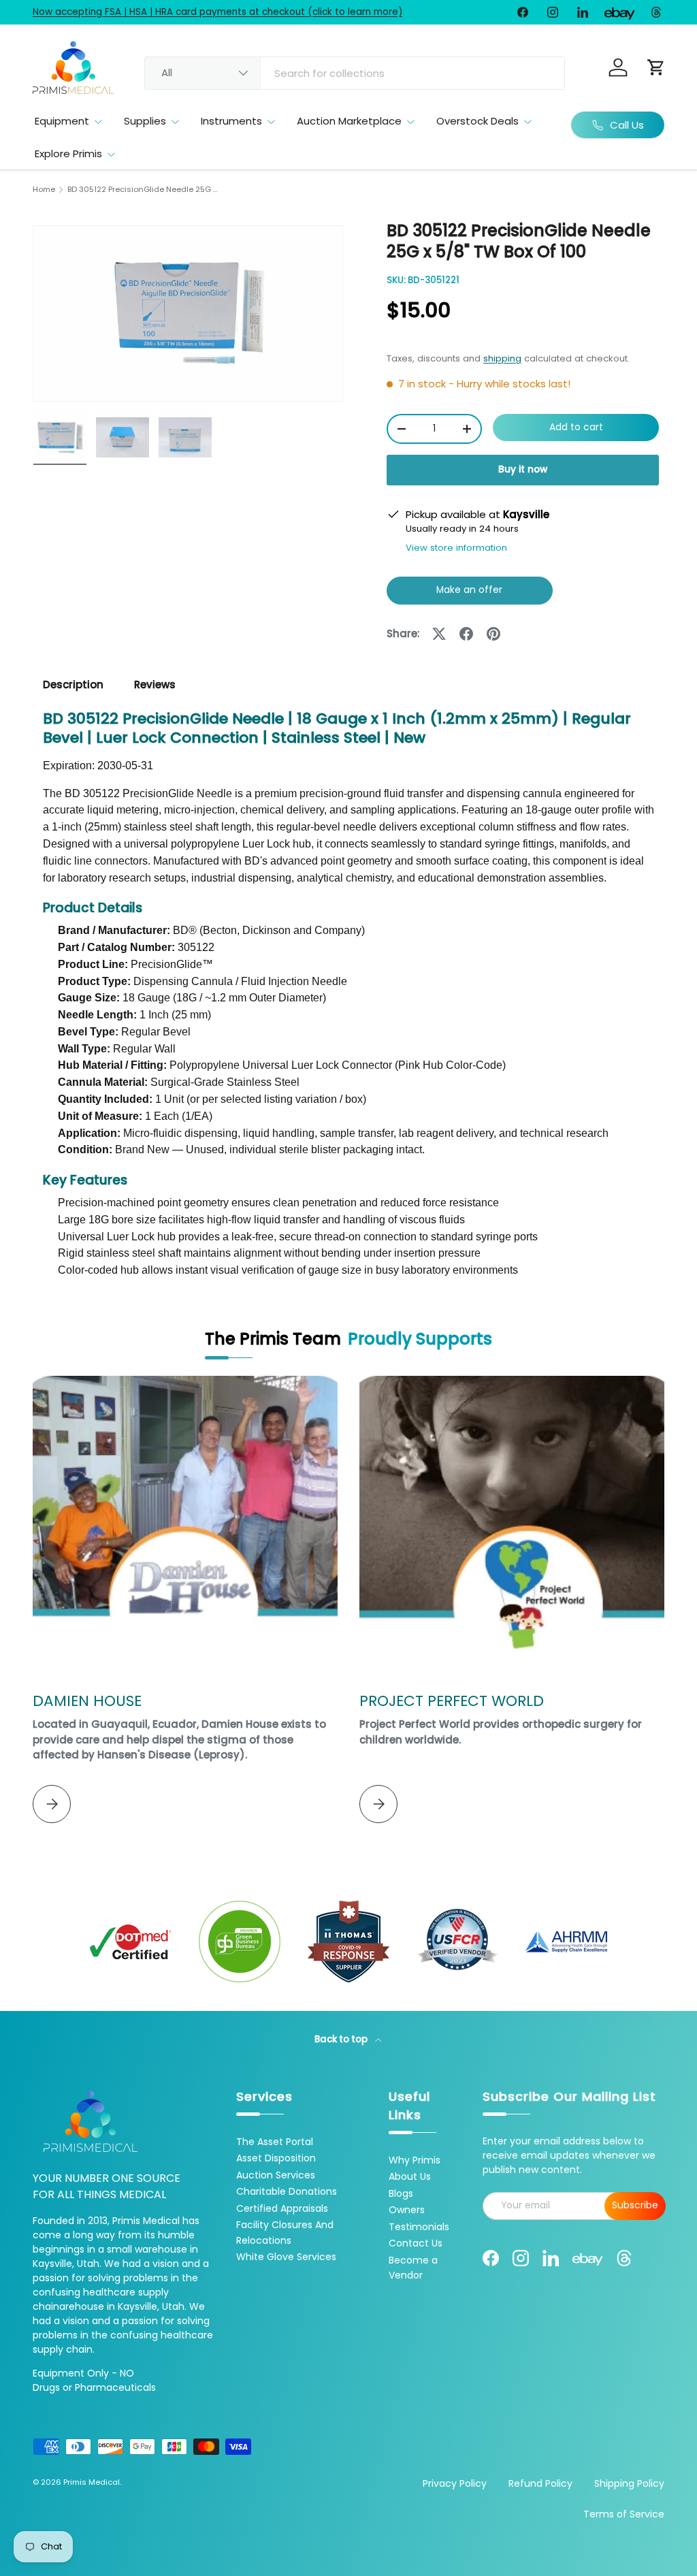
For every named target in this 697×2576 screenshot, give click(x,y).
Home (44, 190)
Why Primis (415, 2160)
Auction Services (276, 2175)
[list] (188, 313)
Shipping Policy (629, 2483)
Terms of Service (624, 2514)
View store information (456, 548)
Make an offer (470, 594)
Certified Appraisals (282, 2208)
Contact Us (416, 2243)
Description (73, 685)
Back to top (342, 2039)
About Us (410, 2176)
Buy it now (523, 469)
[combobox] (355, 73)
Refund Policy (540, 2483)
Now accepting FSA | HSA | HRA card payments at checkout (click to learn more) (217, 12)
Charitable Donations (287, 2191)
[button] (656, 67)
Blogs (401, 2193)
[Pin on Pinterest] (493, 634)
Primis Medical (92, 2482)
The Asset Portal (275, 2142)
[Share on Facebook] (466, 634)
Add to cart (576, 427)
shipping (502, 358)
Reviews (155, 685)
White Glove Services (286, 2257)
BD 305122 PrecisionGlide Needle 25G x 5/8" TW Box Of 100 (144, 190)
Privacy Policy (455, 2483)
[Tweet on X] (439, 634)
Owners (407, 2210)
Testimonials (419, 2227)
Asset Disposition (276, 2158)
